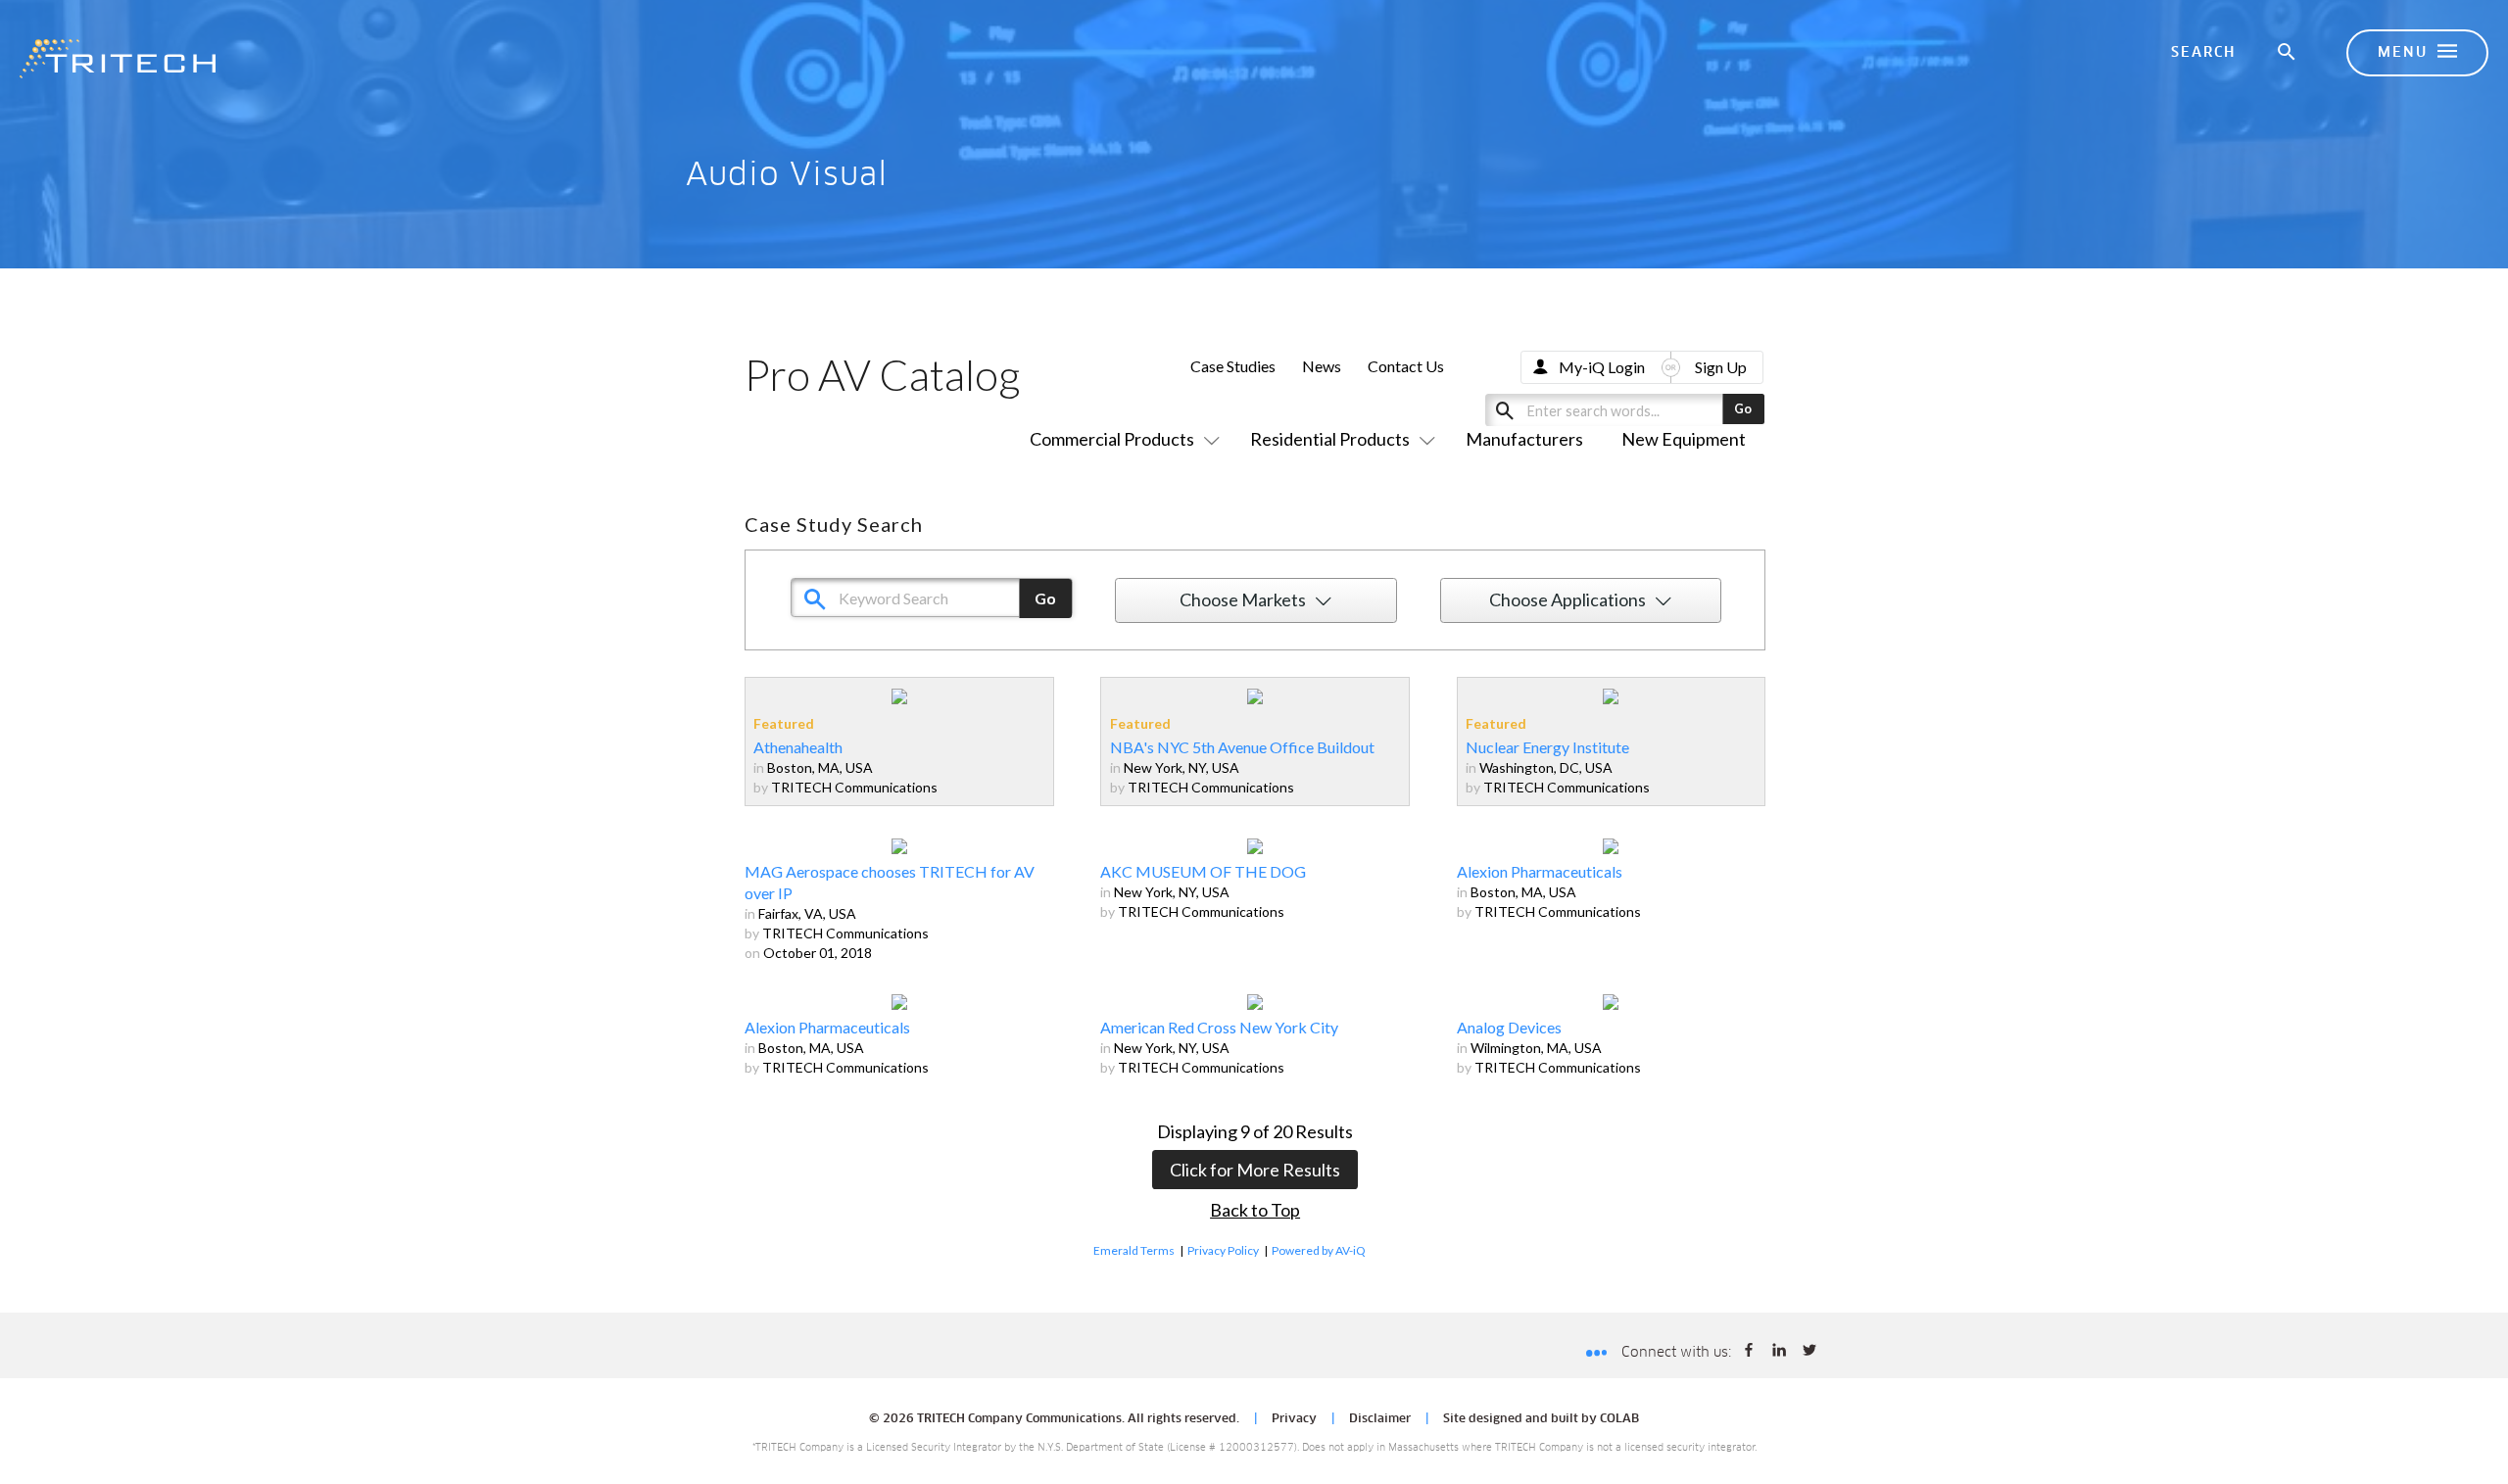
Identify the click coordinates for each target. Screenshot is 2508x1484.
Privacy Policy (1223, 1250)
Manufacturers (1524, 439)
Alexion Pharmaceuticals (1540, 871)
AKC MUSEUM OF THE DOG (1203, 871)
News (1322, 366)
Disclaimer (1380, 1419)
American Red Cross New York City (1219, 1027)
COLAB (1619, 1419)
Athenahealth (798, 747)
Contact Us (1406, 366)
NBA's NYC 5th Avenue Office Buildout (1242, 747)
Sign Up (1721, 367)
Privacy (1294, 1419)
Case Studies (1233, 366)
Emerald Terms (1134, 1250)
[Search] (2288, 53)
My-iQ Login (1602, 367)
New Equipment (1684, 439)
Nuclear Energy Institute (1547, 747)
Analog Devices (1509, 1027)
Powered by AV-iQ (1319, 1250)
